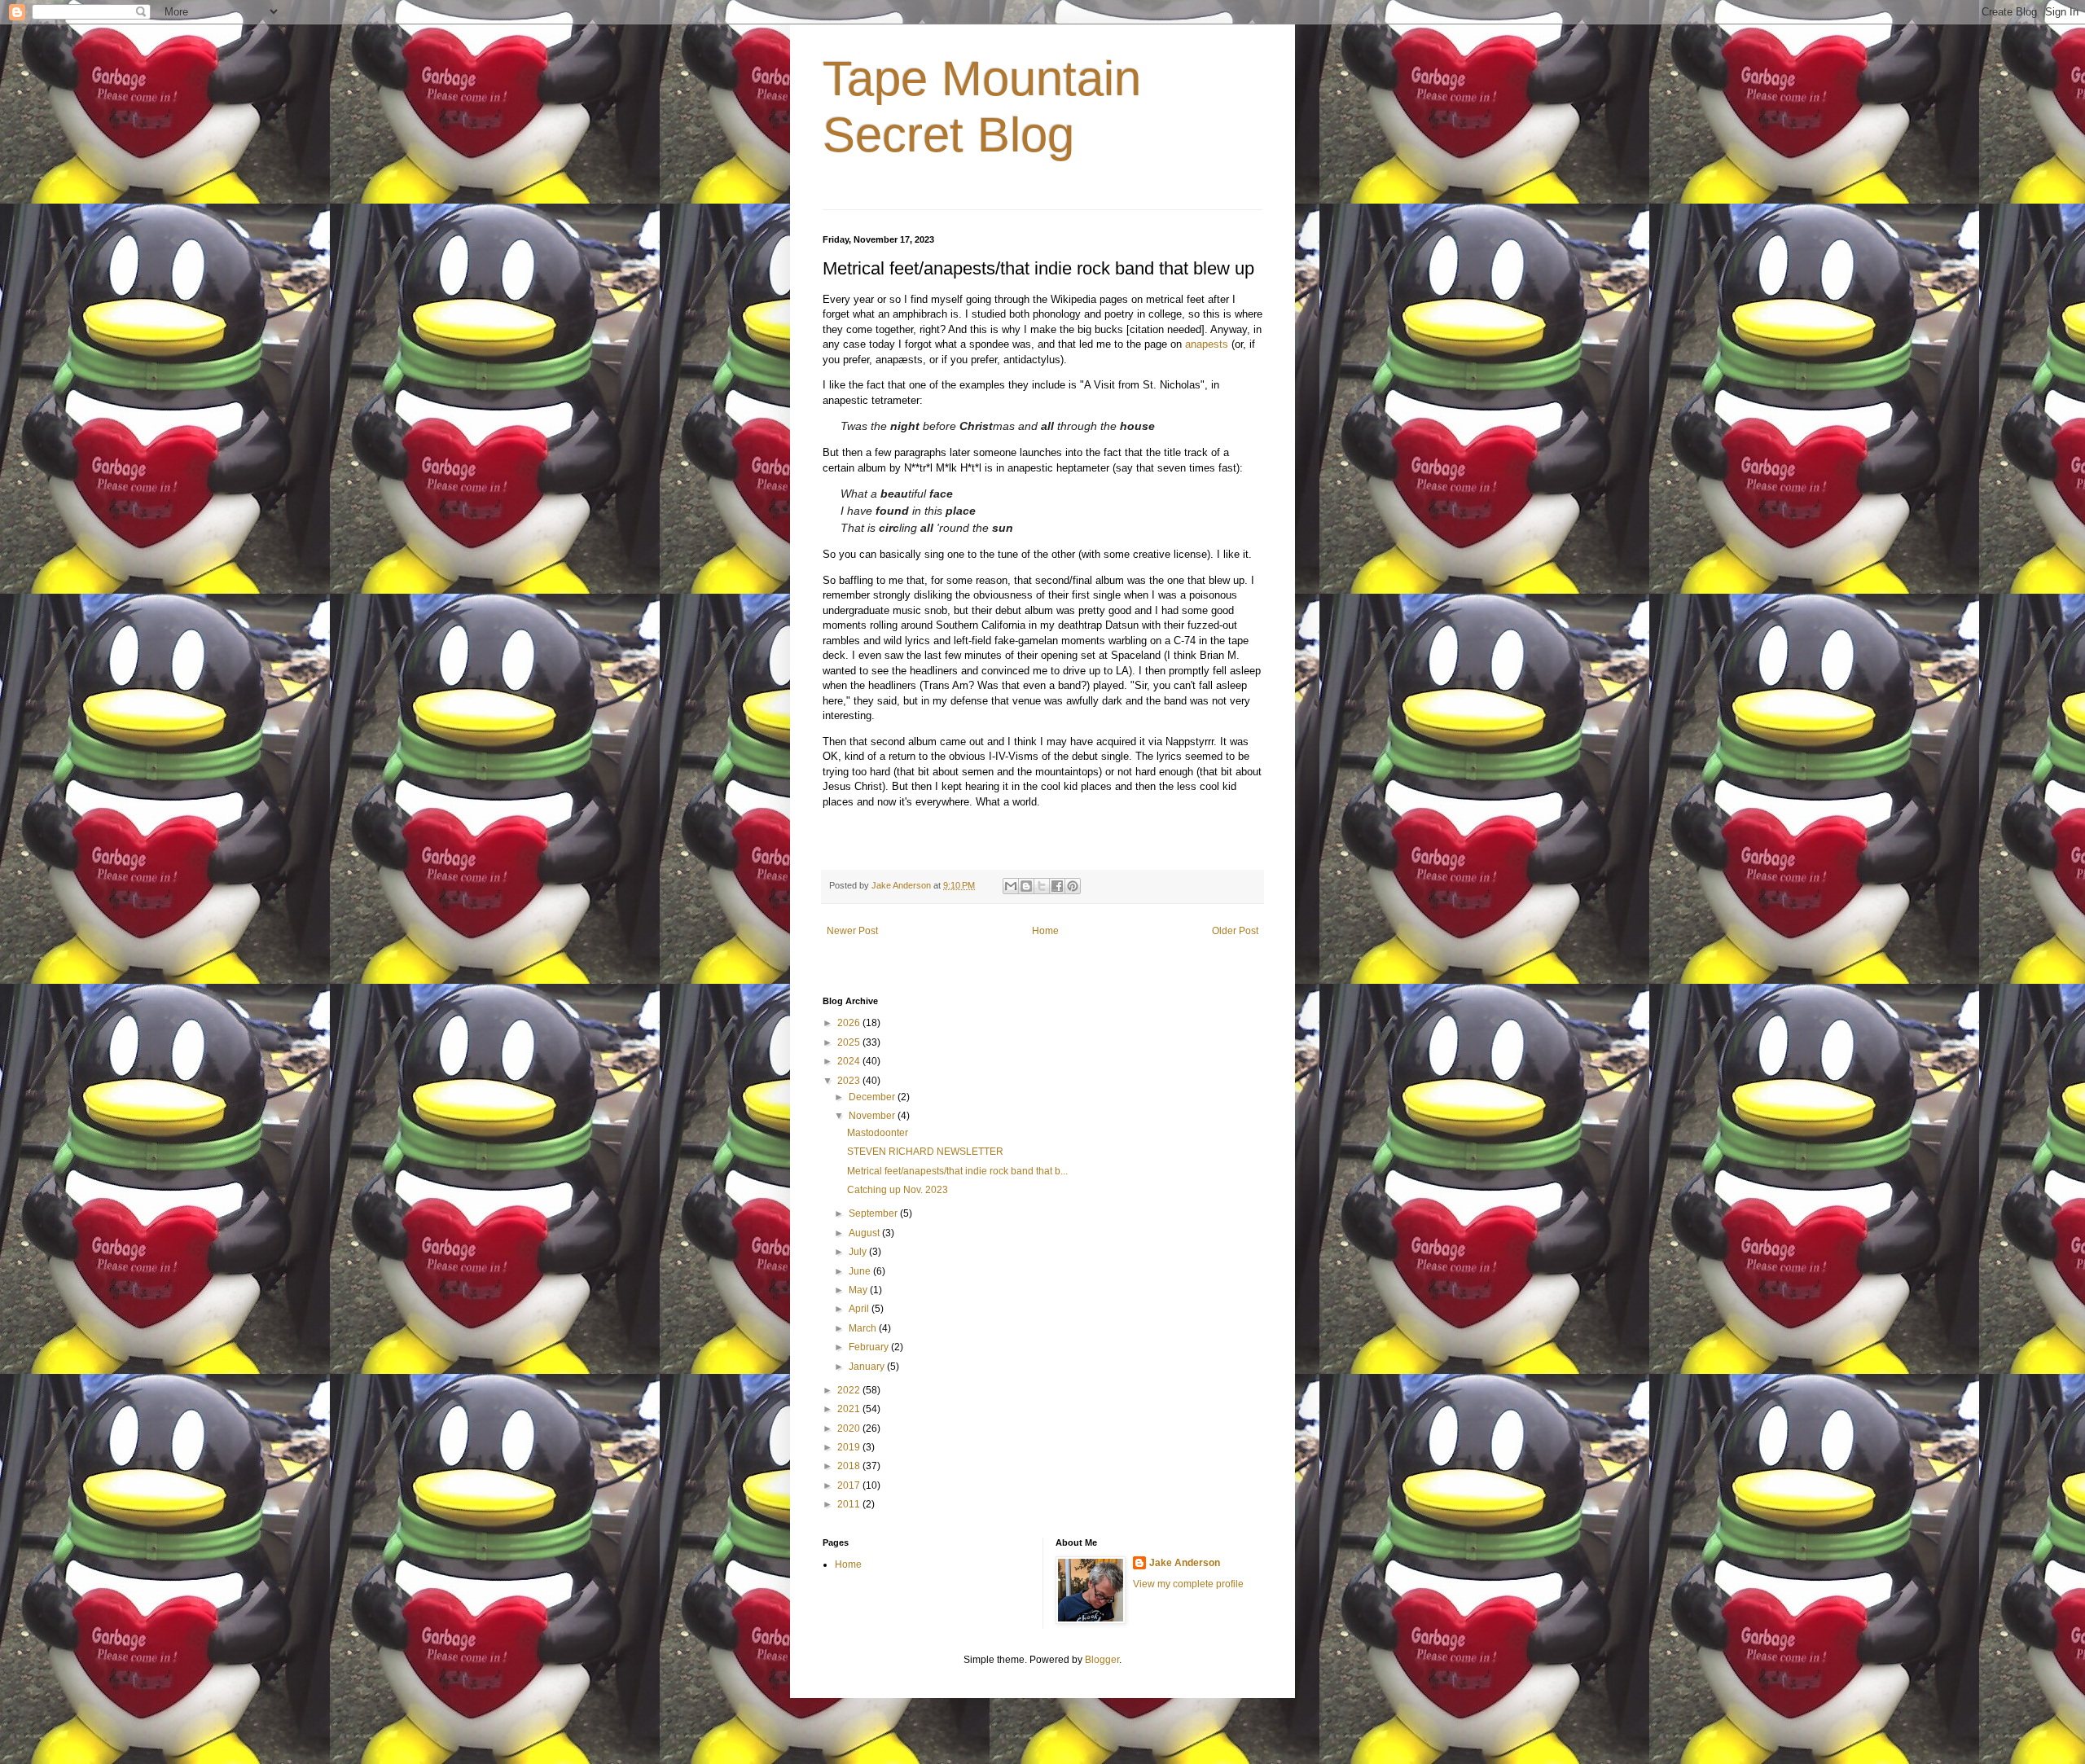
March (864, 1328)
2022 (850, 1390)
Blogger (1102, 1660)
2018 (850, 1466)
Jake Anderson (1185, 1563)
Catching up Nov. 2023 (898, 1190)
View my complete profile (1188, 1584)
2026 (850, 1023)
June (861, 1271)
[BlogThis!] (1026, 886)
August (865, 1233)
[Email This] (1011, 886)
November (873, 1116)
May (859, 1290)
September (874, 1213)
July (859, 1252)
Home (1045, 931)
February (870, 1347)
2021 (850, 1409)
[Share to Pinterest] (1073, 886)
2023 (850, 1081)
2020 (850, 1428)
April (860, 1309)
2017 (850, 1485)
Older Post (1235, 931)
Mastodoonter (878, 1133)
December (873, 1097)
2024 (850, 1061)
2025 (850, 1042)
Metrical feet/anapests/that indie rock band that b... (957, 1171)
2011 (850, 1504)
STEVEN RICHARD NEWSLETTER (925, 1152)
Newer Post (852, 931)
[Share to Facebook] (1057, 886)
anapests (1207, 344)
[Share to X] (1042, 886)
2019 (850, 1447)
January (868, 1367)
